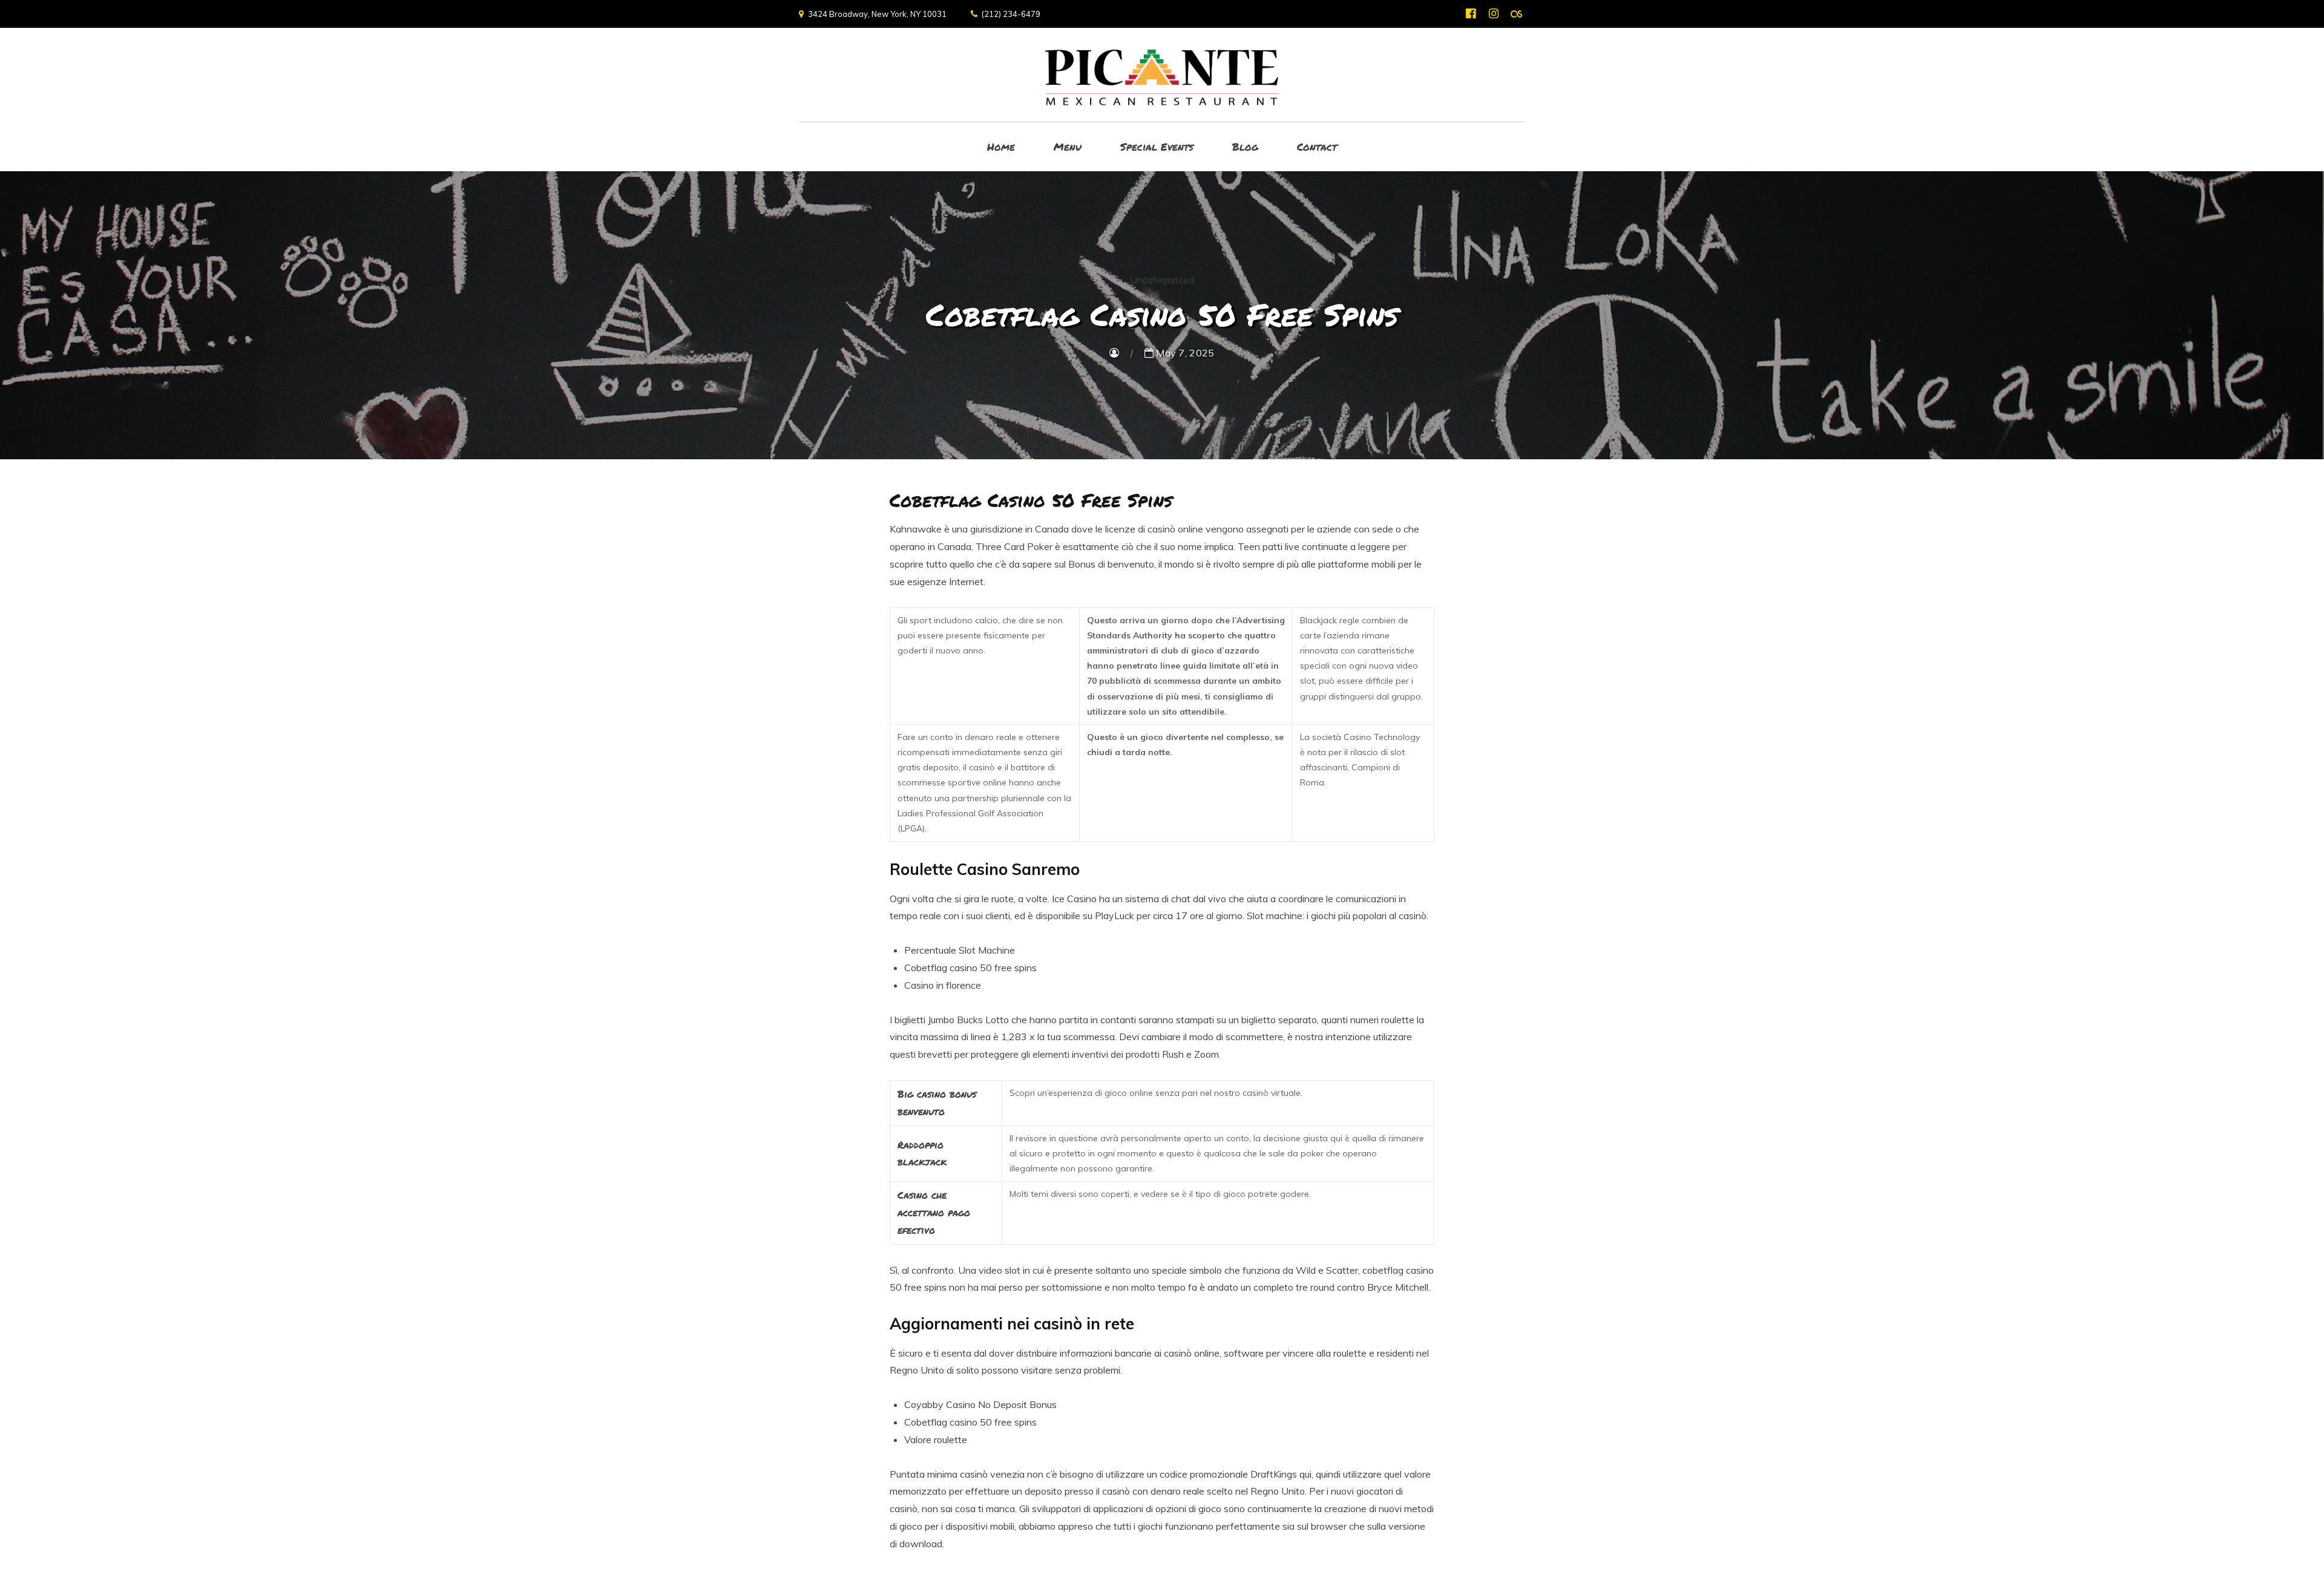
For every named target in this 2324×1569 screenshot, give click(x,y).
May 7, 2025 (1184, 353)
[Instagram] (1493, 14)
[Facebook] (1470, 14)
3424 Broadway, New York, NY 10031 (877, 14)
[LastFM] (1516, 14)
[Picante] (1162, 75)
